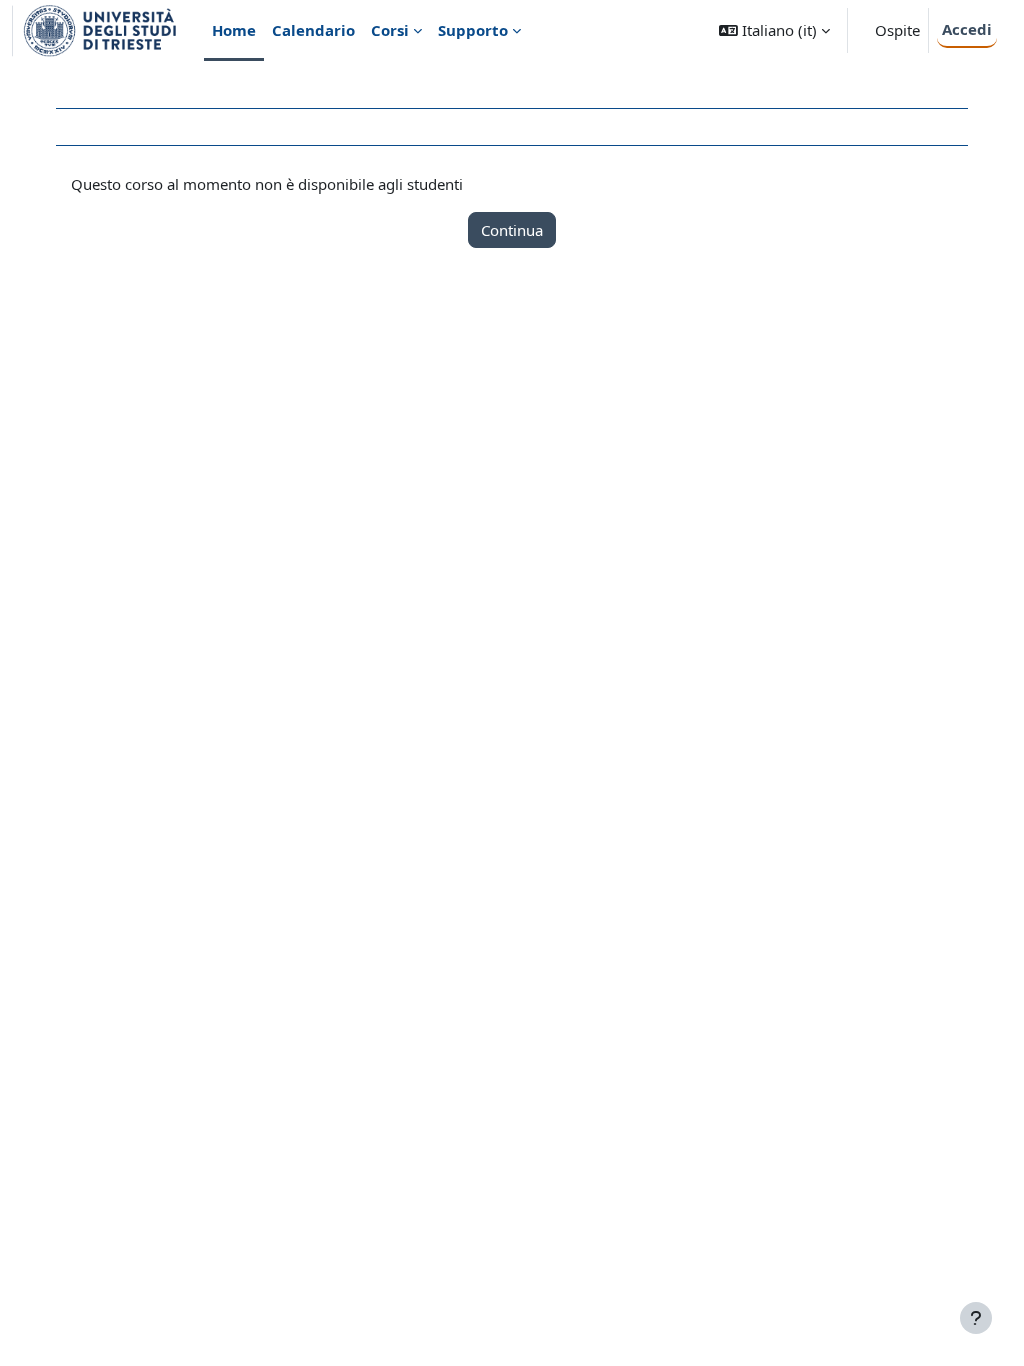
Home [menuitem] (234, 30)
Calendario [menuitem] (313, 30)
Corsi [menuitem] (390, 30)
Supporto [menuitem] (473, 30)
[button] (774, 30)
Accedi (967, 29)
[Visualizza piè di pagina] (976, 1318)
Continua (512, 230)
